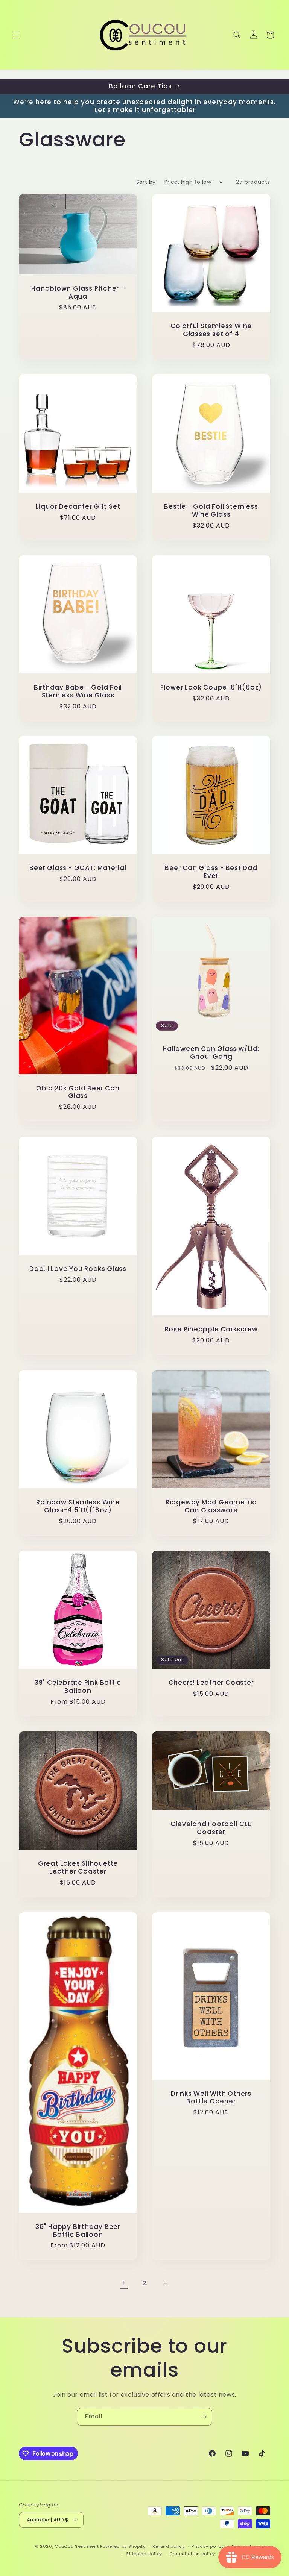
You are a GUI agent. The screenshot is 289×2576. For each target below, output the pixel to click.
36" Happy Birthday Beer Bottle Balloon (78, 2230)
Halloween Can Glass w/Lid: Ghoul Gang (211, 1053)
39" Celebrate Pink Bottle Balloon (78, 1687)
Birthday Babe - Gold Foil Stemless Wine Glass (78, 691)
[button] (16, 35)
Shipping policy (144, 2554)
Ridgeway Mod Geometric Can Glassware (211, 1506)
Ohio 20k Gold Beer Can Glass (78, 1092)
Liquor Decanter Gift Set (78, 507)
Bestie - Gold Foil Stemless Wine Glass (211, 511)
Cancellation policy (192, 2554)
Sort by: (147, 182)
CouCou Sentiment (77, 2546)
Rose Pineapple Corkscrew (211, 1329)
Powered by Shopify (123, 2546)
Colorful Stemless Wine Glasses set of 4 (211, 330)
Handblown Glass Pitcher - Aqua (78, 293)
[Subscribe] (204, 2417)
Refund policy (168, 2546)
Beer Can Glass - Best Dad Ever (211, 872)
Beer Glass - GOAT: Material (78, 868)
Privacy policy (208, 2546)
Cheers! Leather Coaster (211, 1683)
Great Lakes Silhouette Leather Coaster (78, 1868)
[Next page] (165, 2283)
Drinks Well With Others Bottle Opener (211, 2097)
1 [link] (124, 2283)
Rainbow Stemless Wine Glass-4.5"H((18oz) (78, 1506)
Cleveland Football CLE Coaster (211, 1828)
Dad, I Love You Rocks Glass (78, 1269)
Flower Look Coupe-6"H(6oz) (211, 688)
